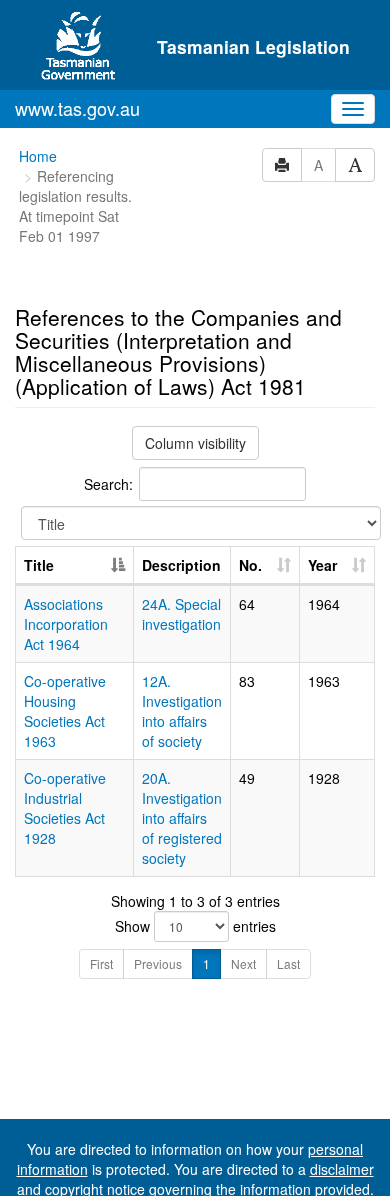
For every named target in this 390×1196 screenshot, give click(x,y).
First (101, 963)
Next (243, 963)
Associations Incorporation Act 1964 (66, 624)
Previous (158, 963)
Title (39, 565)
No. (250, 565)
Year (322, 565)
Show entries (195, 926)
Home (38, 156)
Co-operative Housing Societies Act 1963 (65, 711)
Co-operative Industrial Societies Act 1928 (65, 808)
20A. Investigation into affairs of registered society (182, 818)
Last (288, 963)
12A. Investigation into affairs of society (182, 711)
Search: (108, 484)
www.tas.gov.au (77, 108)
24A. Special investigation (181, 614)
